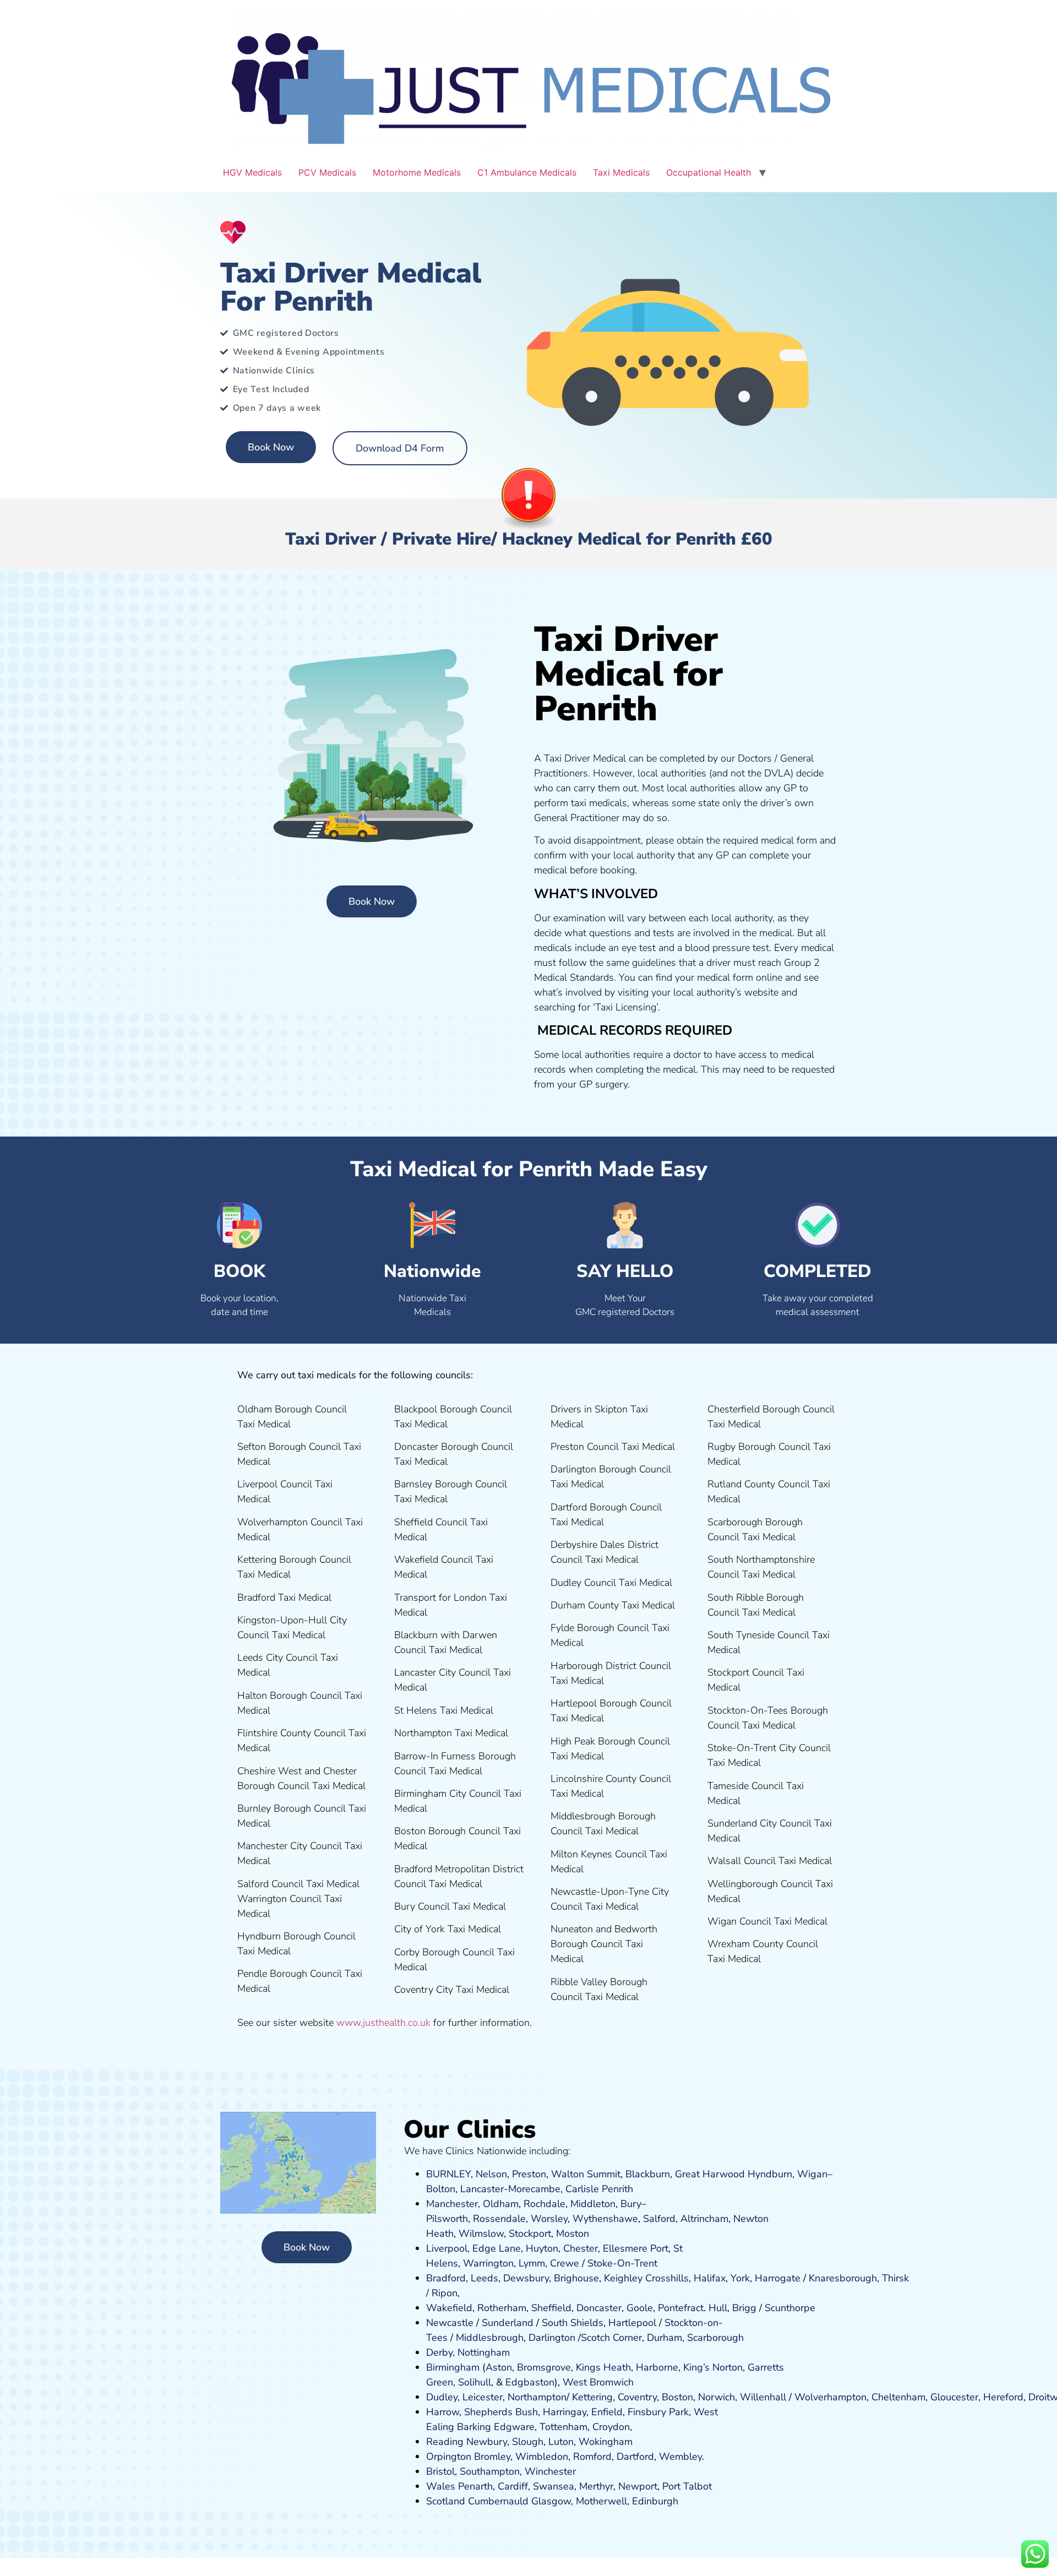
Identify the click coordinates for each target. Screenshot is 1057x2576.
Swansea (554, 2486)
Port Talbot (687, 2486)
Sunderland (508, 2323)
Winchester (550, 2471)
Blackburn (648, 2174)
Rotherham (502, 2308)
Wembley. (682, 2457)
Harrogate (778, 2278)
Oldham (501, 2204)
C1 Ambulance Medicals (527, 172)
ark (682, 2412)
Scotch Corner (611, 2338)
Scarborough (715, 2338)
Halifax (710, 2278)
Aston (499, 2367)
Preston (529, 2174)
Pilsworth (447, 2219)
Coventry (637, 2397)
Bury (631, 2204)
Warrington (488, 2263)
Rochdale (544, 2204)
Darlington (552, 2338)
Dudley (442, 2397)
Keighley (623, 2278)
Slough (526, 2442)
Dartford (635, 2457)
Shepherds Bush (501, 2412)
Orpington (449, 2457)
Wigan (812, 2174)
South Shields (573, 2323)
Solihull (475, 2382)
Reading (445, 2442)
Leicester (483, 2397)
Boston (677, 2397)
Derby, (440, 2352)
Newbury (487, 2442)
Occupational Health (709, 172)
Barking (474, 2427)
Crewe (565, 2263)
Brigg (744, 2308)
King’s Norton (713, 2367)
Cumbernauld (498, 2501)
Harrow (443, 2412)
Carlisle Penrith (599, 2189)
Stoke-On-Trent (622, 2263)
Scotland (446, 2501)
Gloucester (954, 2397)
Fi (631, 2412)
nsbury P (655, 2412)
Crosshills (667, 2278)
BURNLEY (448, 2174)
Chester (581, 2248)
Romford (592, 2457)
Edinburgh (655, 2501)
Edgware (514, 2427)
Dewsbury (526, 2278)
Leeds (484, 2278)
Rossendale (499, 2219)
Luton (561, 2442)
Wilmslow (481, 2233)
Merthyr (596, 2486)
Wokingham (606, 2442)
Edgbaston (528, 2382)
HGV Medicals (252, 172)
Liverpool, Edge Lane (473, 2248)
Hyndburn (770, 2174)
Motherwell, (603, 2501)
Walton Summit (586, 2174)
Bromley (492, 2457)
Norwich (717, 2397)
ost (571, 2233)
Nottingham (484, 2352)
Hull (718, 2308)
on (584, 2233)
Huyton (542, 2248)
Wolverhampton (830, 2397)
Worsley (549, 2219)
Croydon (611, 2427)
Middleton (593, 2204)
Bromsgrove (544, 2367)
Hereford (1003, 2397)
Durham (664, 2338)
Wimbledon (542, 2457)
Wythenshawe (605, 2219)
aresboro (840, 2278)
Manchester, (453, 2204)
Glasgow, (552, 2501)
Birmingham (453, 2367)
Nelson (491, 2174)
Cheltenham (898, 2397)
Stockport (530, 2233)
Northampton (537, 2397)
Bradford (446, 2278)
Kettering (591, 2397)
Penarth (475, 2486)
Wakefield (449, 2308)
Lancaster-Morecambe (510, 2189)
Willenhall (763, 2397)
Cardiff (513, 2486)
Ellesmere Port (636, 2248)
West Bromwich (598, 2382)
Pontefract (681, 2308)
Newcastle (450, 2323)
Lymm (532, 2263)
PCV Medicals (327, 172)
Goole (640, 2308)
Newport (638, 2486)
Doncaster (599, 2308)
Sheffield (551, 2308)
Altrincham (704, 2219)
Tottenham (563, 2427)
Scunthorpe (790, 2308)
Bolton (441, 2189)
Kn (814, 2278)
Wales (441, 2486)
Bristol (440, 2471)
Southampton (490, 2471)
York (740, 2278)
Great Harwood (710, 2174)
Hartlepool (632, 2323)
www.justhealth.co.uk (383, 2023)
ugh (868, 2278)
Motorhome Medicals (417, 172)
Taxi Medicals (621, 172)
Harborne (657, 2367)
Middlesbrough (490, 2338)
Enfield (607, 2412)
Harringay (565, 2412)
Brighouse (576, 2278)
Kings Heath (603, 2367)
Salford (659, 2219)
